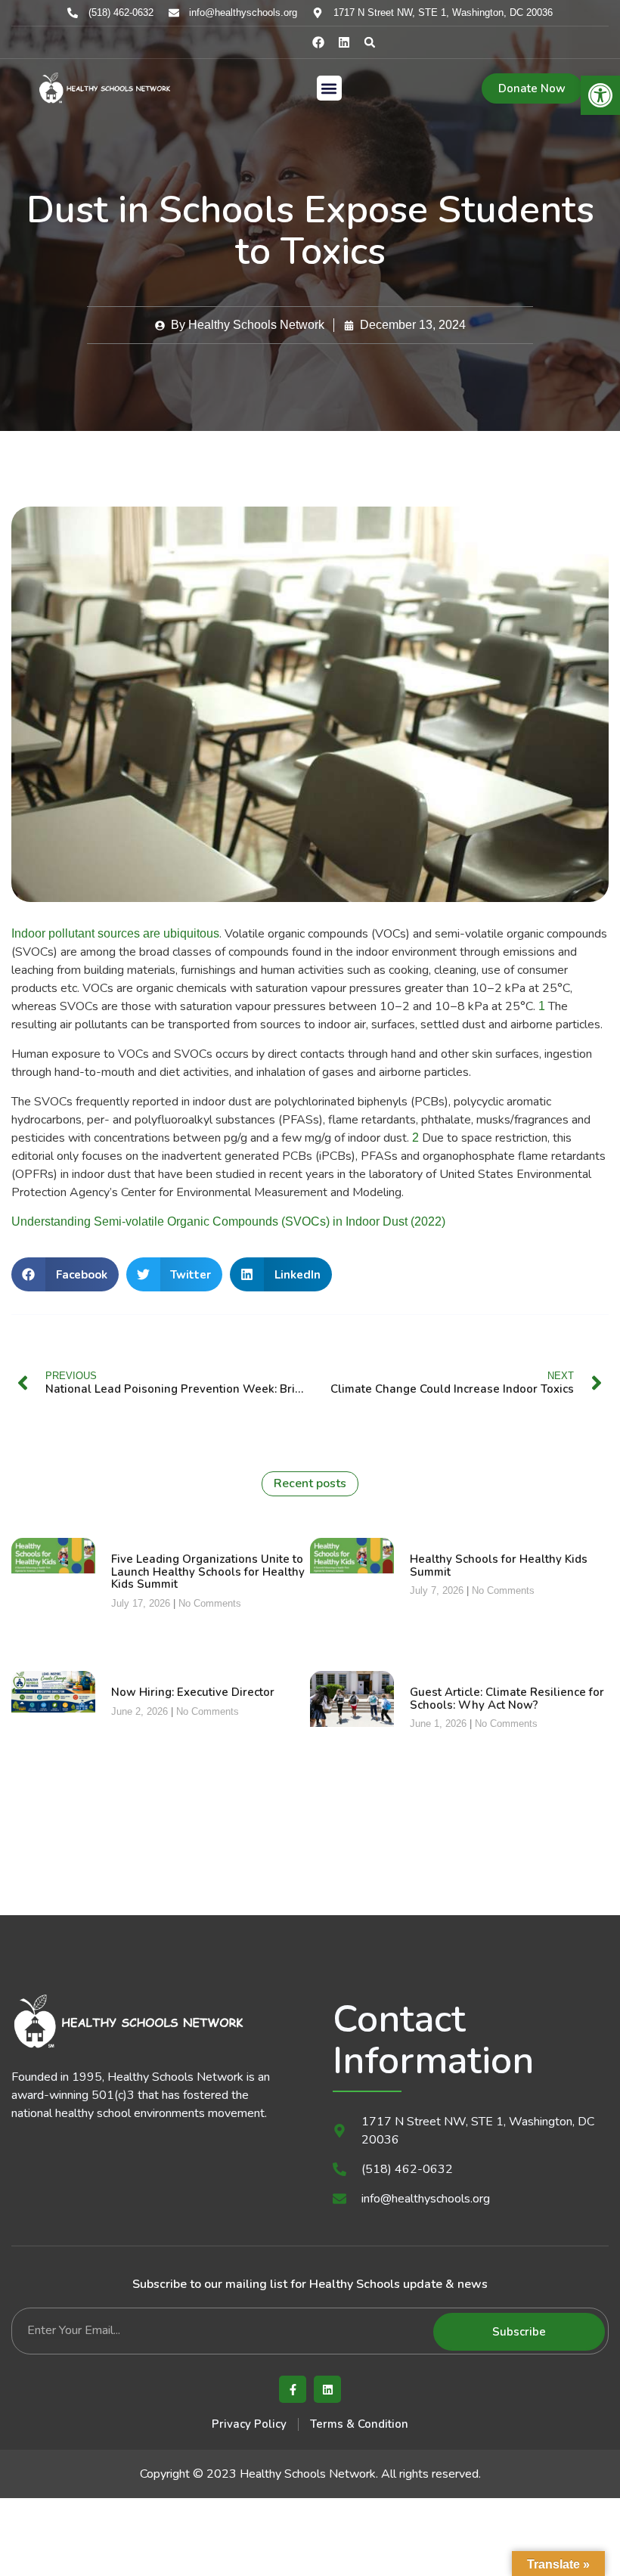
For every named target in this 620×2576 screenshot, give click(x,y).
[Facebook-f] (293, 2389)
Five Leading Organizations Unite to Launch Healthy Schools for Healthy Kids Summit (208, 1572)
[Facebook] (318, 42)
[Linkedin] (344, 42)
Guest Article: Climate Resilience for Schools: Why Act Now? (507, 1699)
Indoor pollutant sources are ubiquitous (115, 933)
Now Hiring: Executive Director (193, 1692)
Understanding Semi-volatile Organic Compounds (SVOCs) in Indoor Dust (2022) (228, 1221)
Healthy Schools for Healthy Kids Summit (499, 1565)
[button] (370, 42)
